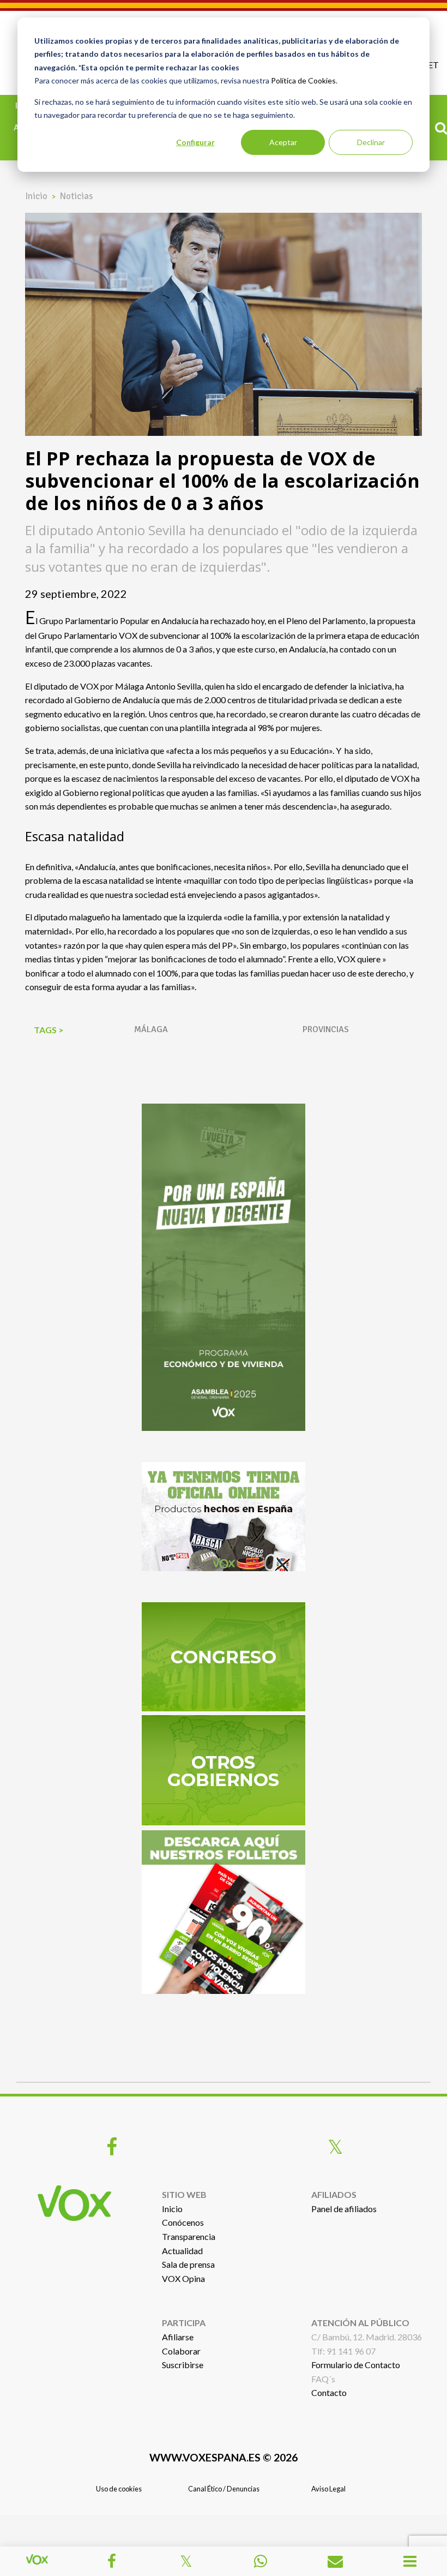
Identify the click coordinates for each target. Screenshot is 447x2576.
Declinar (371, 142)
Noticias (76, 196)
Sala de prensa (188, 2264)
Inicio (36, 196)
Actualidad (182, 2251)
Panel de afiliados (344, 2209)
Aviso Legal (328, 2489)
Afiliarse (178, 2337)
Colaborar (181, 2351)
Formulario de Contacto (356, 2365)
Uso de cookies (119, 2489)
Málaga (151, 1029)
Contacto (329, 2392)
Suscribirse (183, 2365)
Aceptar (283, 142)
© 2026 (224, 2457)
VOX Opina (183, 2278)
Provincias (326, 1029)
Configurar (195, 142)
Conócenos (183, 2222)
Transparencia (189, 2236)
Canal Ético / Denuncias (224, 2489)
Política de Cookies (303, 80)
